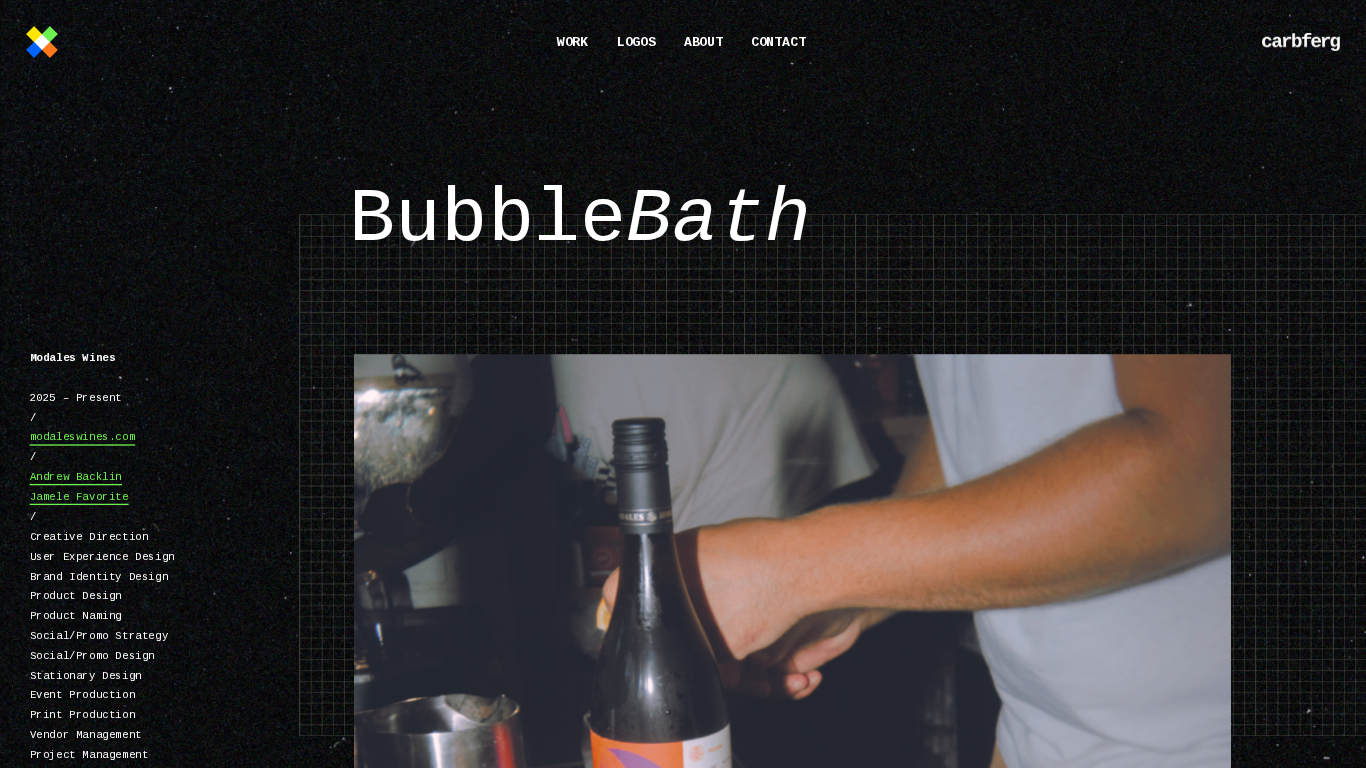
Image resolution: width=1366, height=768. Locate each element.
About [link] (704, 43)
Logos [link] (636, 43)
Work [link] (573, 43)
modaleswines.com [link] (83, 438)
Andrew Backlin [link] (76, 477)
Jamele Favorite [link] (79, 497)
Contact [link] (778, 43)
